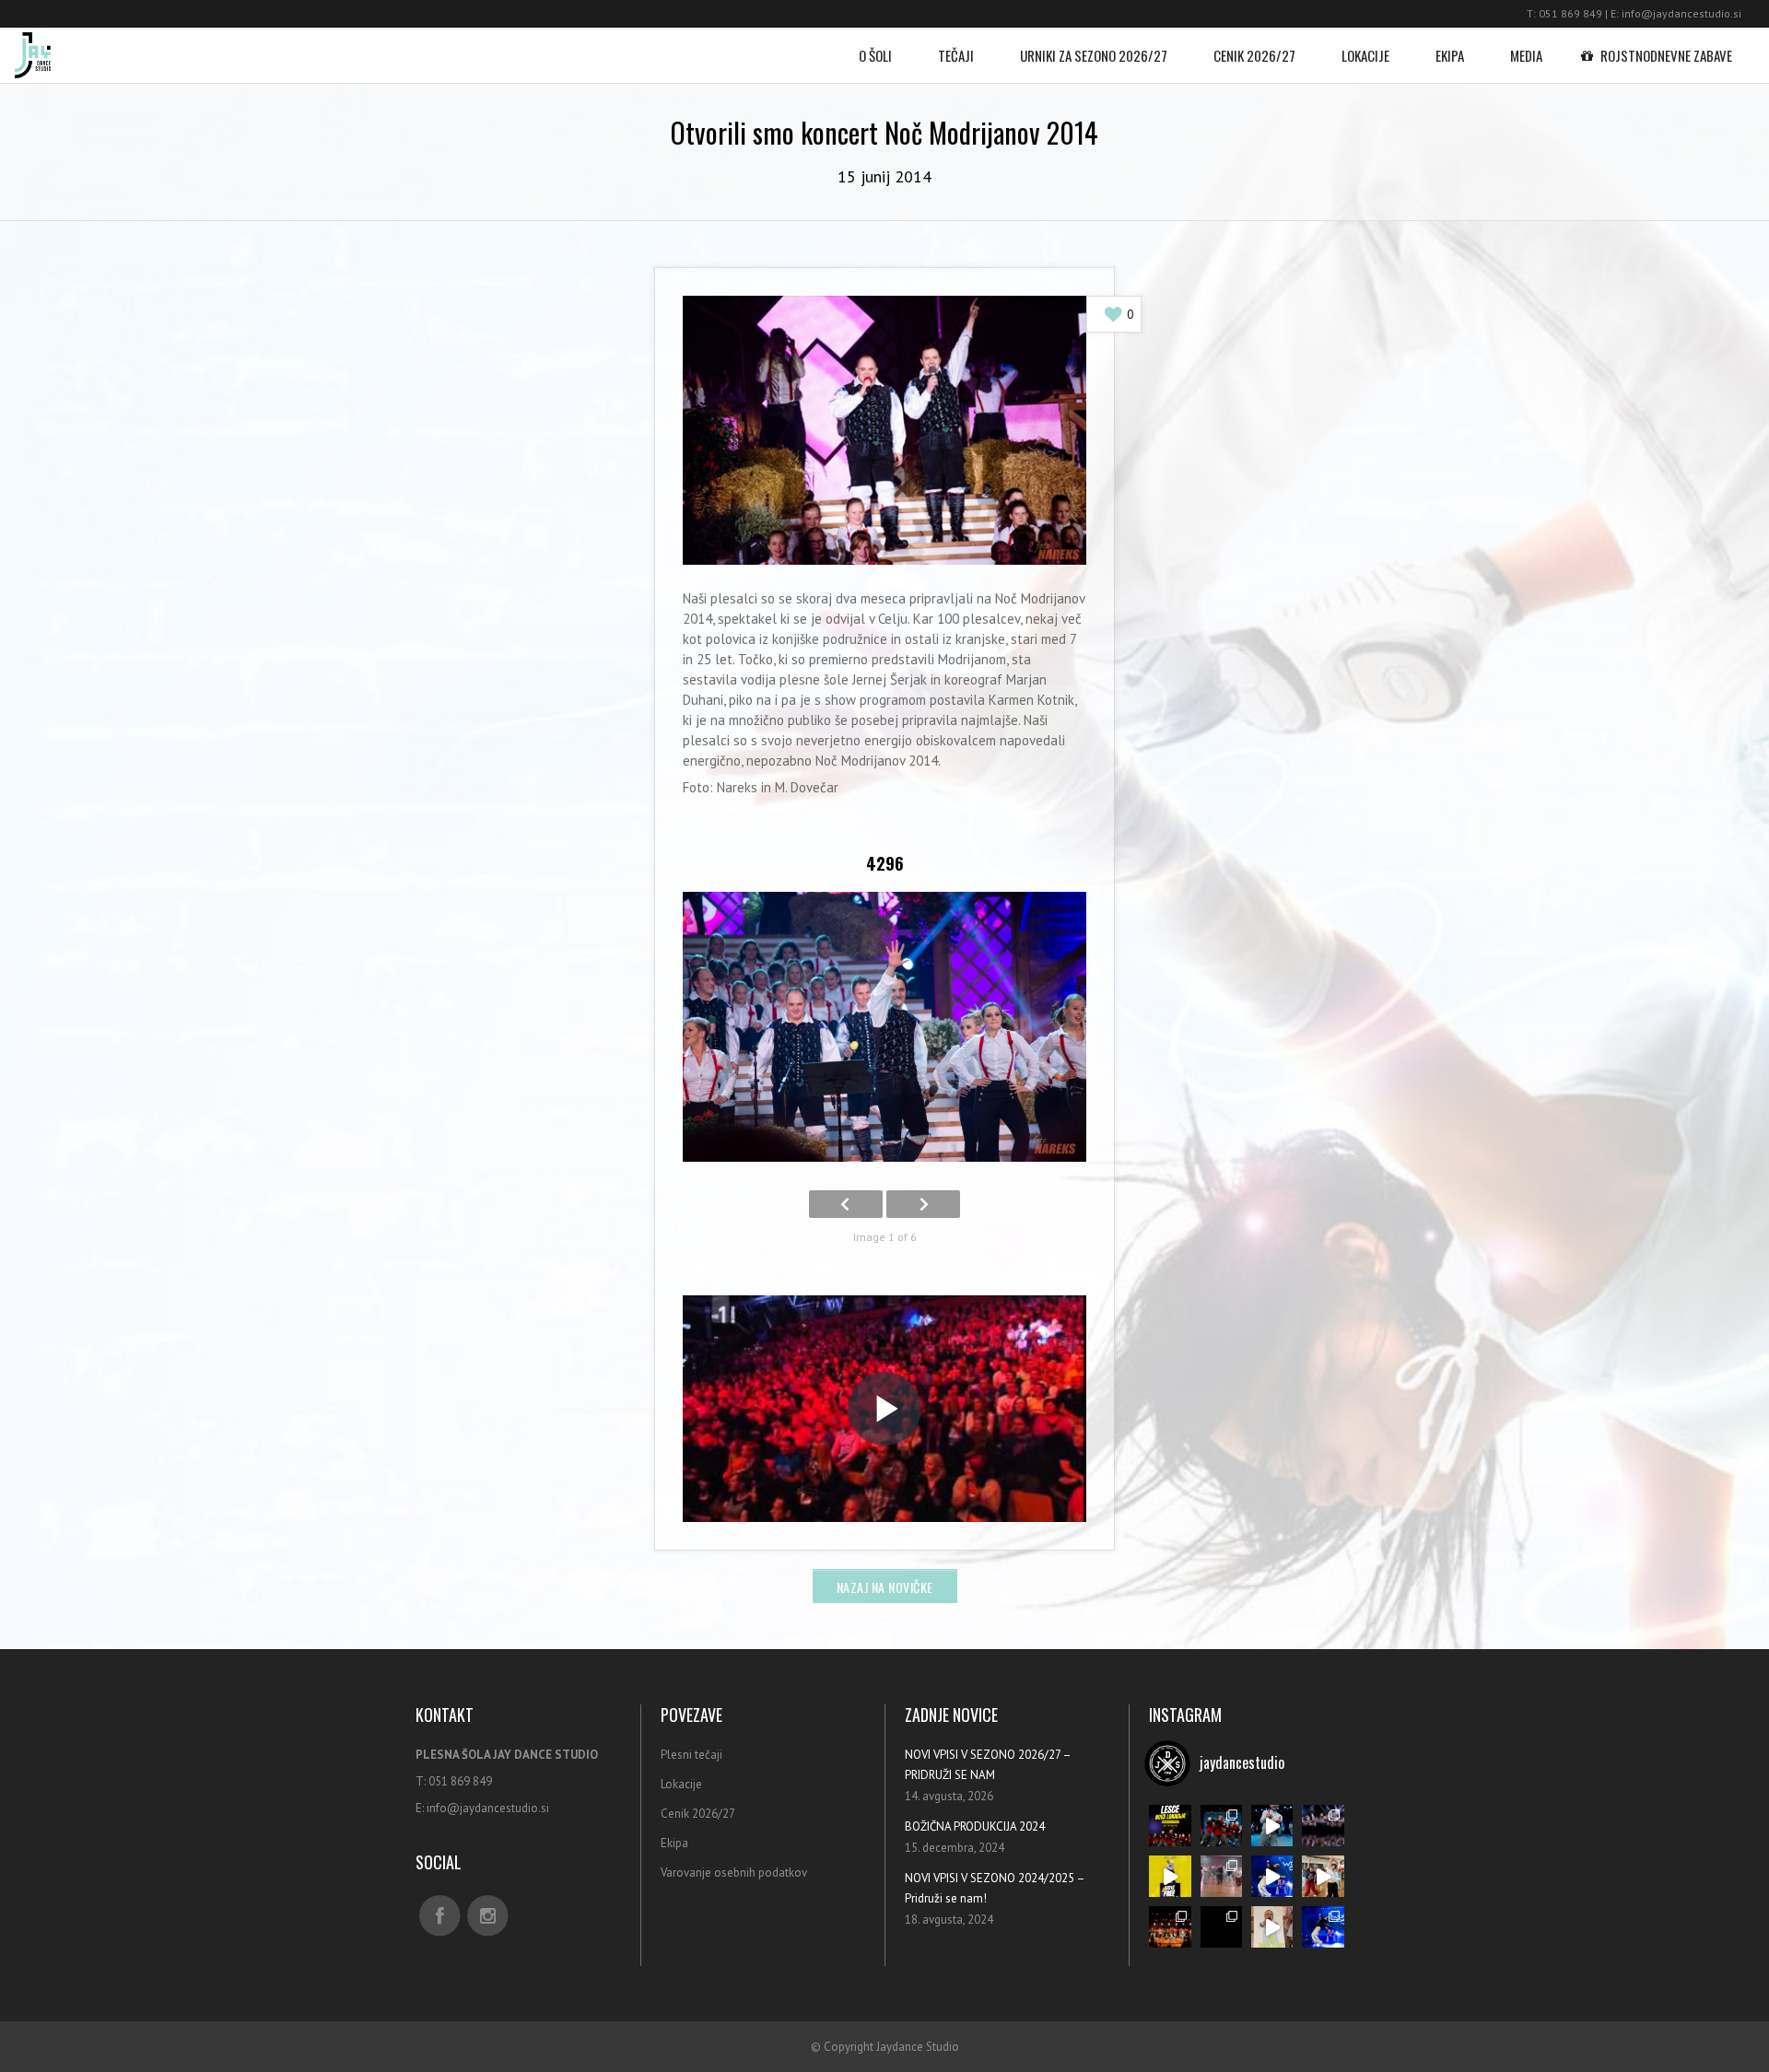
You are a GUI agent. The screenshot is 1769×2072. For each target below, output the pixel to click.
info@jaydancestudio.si (1681, 13)
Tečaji (956, 55)
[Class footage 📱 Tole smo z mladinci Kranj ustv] (1221, 1876)
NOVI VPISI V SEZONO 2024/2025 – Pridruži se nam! (995, 1888)
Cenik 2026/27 (1254, 55)
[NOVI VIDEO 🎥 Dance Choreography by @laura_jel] (1221, 1927)
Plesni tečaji (691, 1755)
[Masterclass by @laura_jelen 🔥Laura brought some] (1170, 1876)
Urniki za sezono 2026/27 (1094, 55)
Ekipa (1450, 55)
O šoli (875, 55)
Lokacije (1365, 55)
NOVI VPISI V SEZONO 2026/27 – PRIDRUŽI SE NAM (988, 1765)
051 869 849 (1570, 13)
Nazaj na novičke (885, 1587)
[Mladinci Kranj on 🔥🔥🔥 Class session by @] (1323, 1876)
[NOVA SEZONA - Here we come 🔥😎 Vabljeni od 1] (1272, 1826)
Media (1526, 55)
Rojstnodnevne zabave (1666, 55)
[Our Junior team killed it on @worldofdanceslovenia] (1221, 1826)
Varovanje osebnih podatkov (734, 1873)
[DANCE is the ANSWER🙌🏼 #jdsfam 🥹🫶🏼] (1272, 1876)
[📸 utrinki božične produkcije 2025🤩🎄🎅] (1170, 1927)
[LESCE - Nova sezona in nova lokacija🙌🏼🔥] (1170, 1826)
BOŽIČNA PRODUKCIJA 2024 (975, 1826)
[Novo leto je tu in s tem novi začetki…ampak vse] (1323, 1826)
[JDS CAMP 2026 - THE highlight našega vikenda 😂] (1272, 1927)
